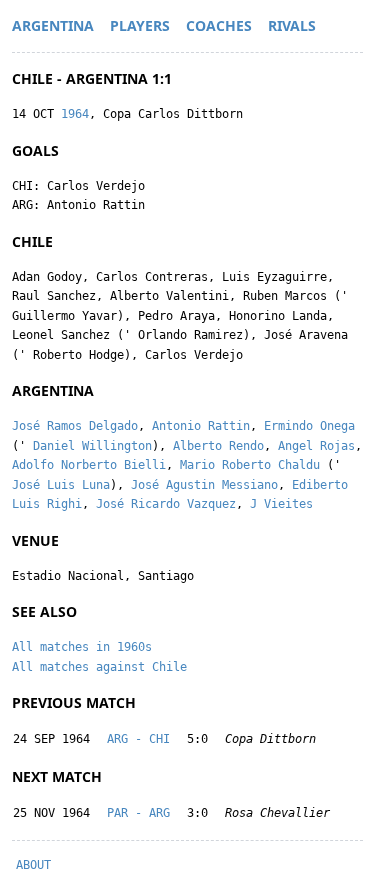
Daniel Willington (92, 446)
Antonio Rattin (201, 426)
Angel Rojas (316, 446)
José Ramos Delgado (75, 426)
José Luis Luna (61, 485)
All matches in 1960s (82, 647)
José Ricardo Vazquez (166, 504)
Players (140, 25)
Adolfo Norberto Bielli (89, 465)
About (33, 865)
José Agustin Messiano (204, 485)
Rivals (292, 25)
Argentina (53, 25)
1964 (75, 114)
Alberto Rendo (218, 446)
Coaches (219, 25)
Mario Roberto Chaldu (250, 465)
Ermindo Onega (309, 426)
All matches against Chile (99, 667)
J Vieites (281, 504)
